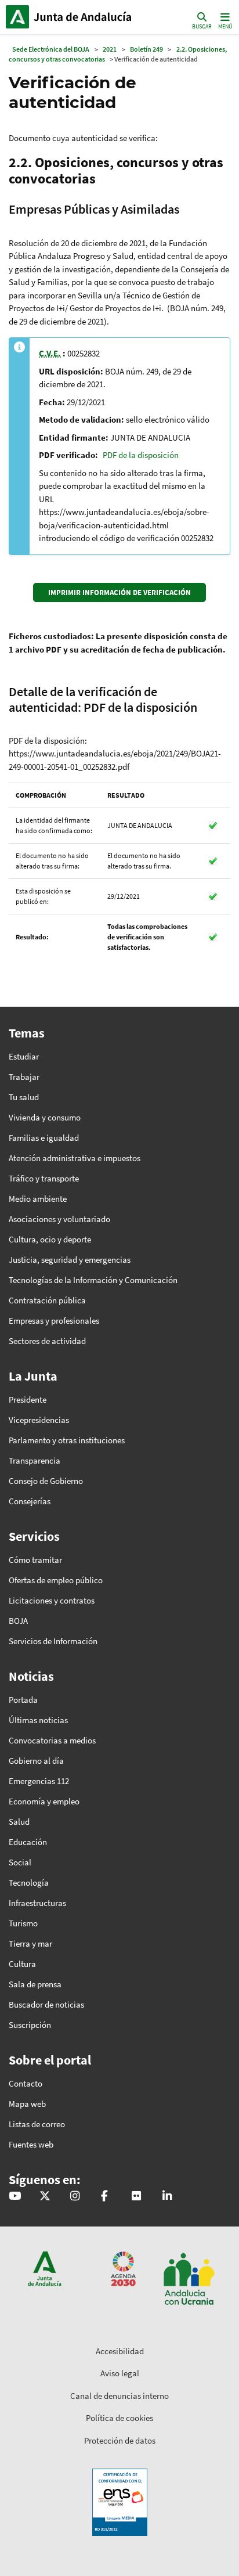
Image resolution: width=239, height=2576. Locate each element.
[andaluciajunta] (45, 2197)
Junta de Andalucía (17, 17)
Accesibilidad (120, 2351)
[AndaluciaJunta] (104, 2197)
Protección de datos (120, 2440)
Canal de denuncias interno (119, 2396)
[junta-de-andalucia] (167, 2197)
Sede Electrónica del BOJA (51, 49)
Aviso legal (120, 2373)
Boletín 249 (146, 49)
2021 (110, 49)
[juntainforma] (136, 2197)
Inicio (84, 17)
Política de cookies (119, 2418)
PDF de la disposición (141, 455)
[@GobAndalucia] (15, 2197)
